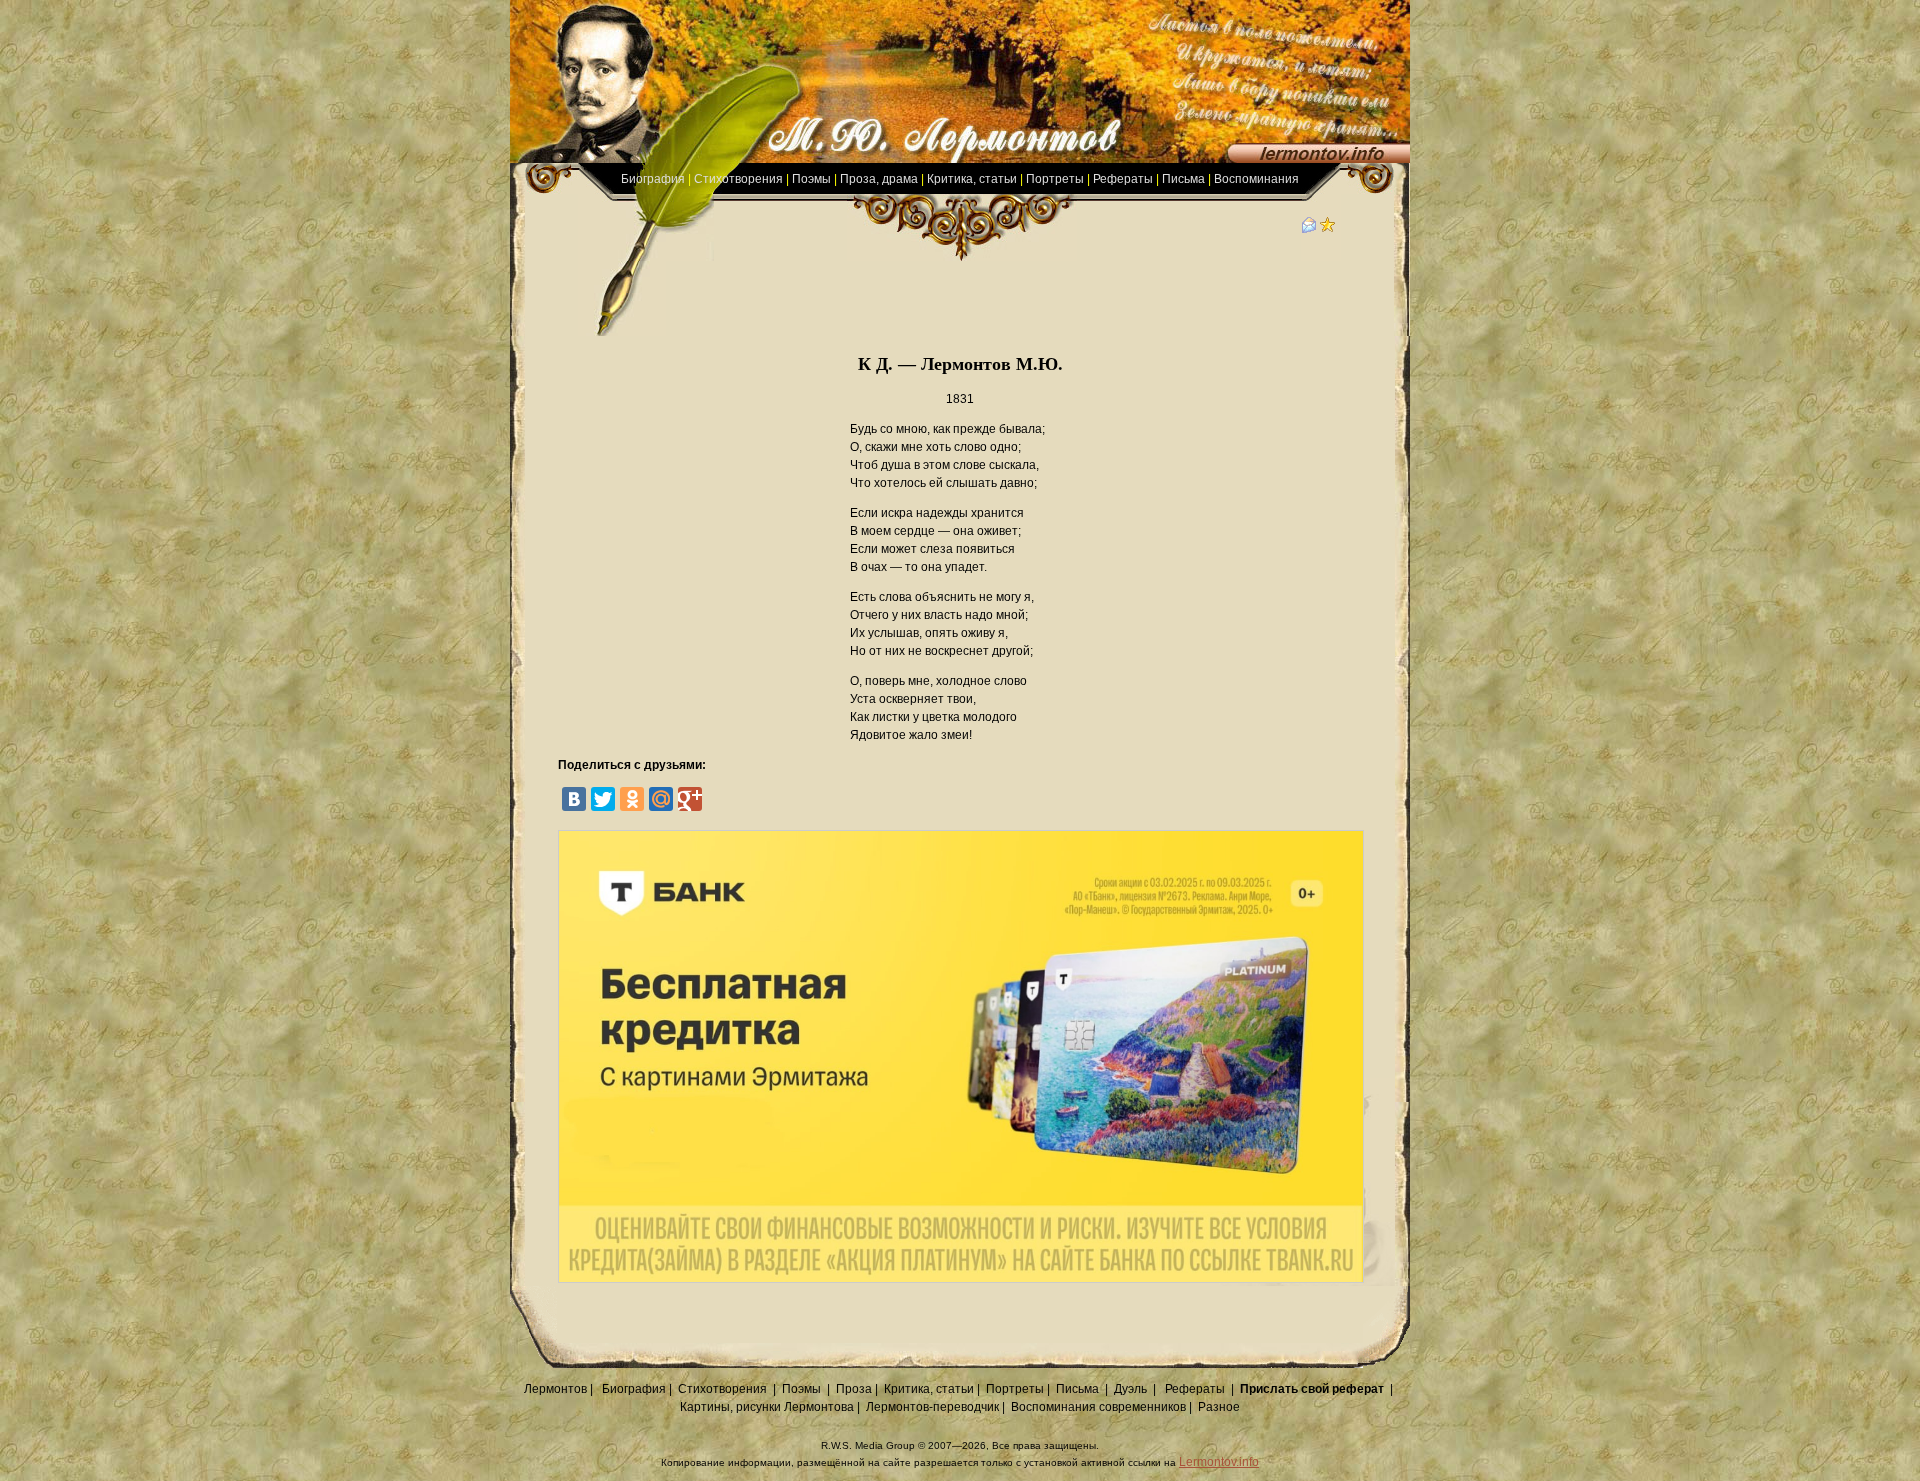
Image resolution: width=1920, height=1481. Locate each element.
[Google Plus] (690, 799)
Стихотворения (738, 179)
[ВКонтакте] (574, 799)
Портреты (1055, 179)
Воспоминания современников (1098, 1407)
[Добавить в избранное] (1328, 229)
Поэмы (811, 179)
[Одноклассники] (632, 799)
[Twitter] (603, 799)
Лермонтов (555, 1389)
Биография (653, 179)
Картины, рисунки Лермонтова (767, 1407)
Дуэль (1130, 1389)
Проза (854, 1389)
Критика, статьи (972, 179)
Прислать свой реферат (1312, 1389)
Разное (1219, 1407)
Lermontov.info (1219, 1462)
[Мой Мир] (661, 799)
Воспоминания (1256, 179)
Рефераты (1123, 179)
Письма (1183, 179)
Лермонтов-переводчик (932, 1407)
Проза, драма (879, 179)
